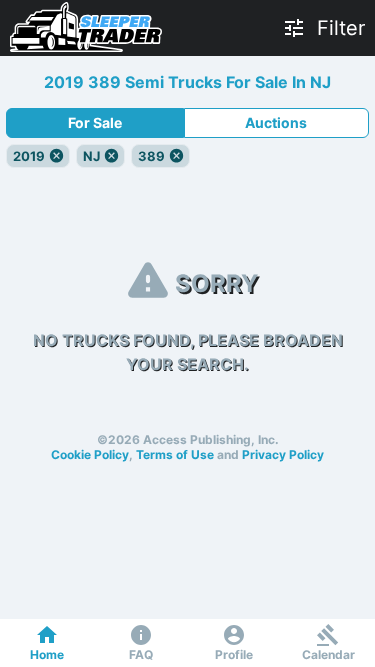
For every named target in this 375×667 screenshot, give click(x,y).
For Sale (95, 122)
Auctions (276, 122)
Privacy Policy (283, 454)
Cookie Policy (90, 454)
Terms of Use (175, 454)
